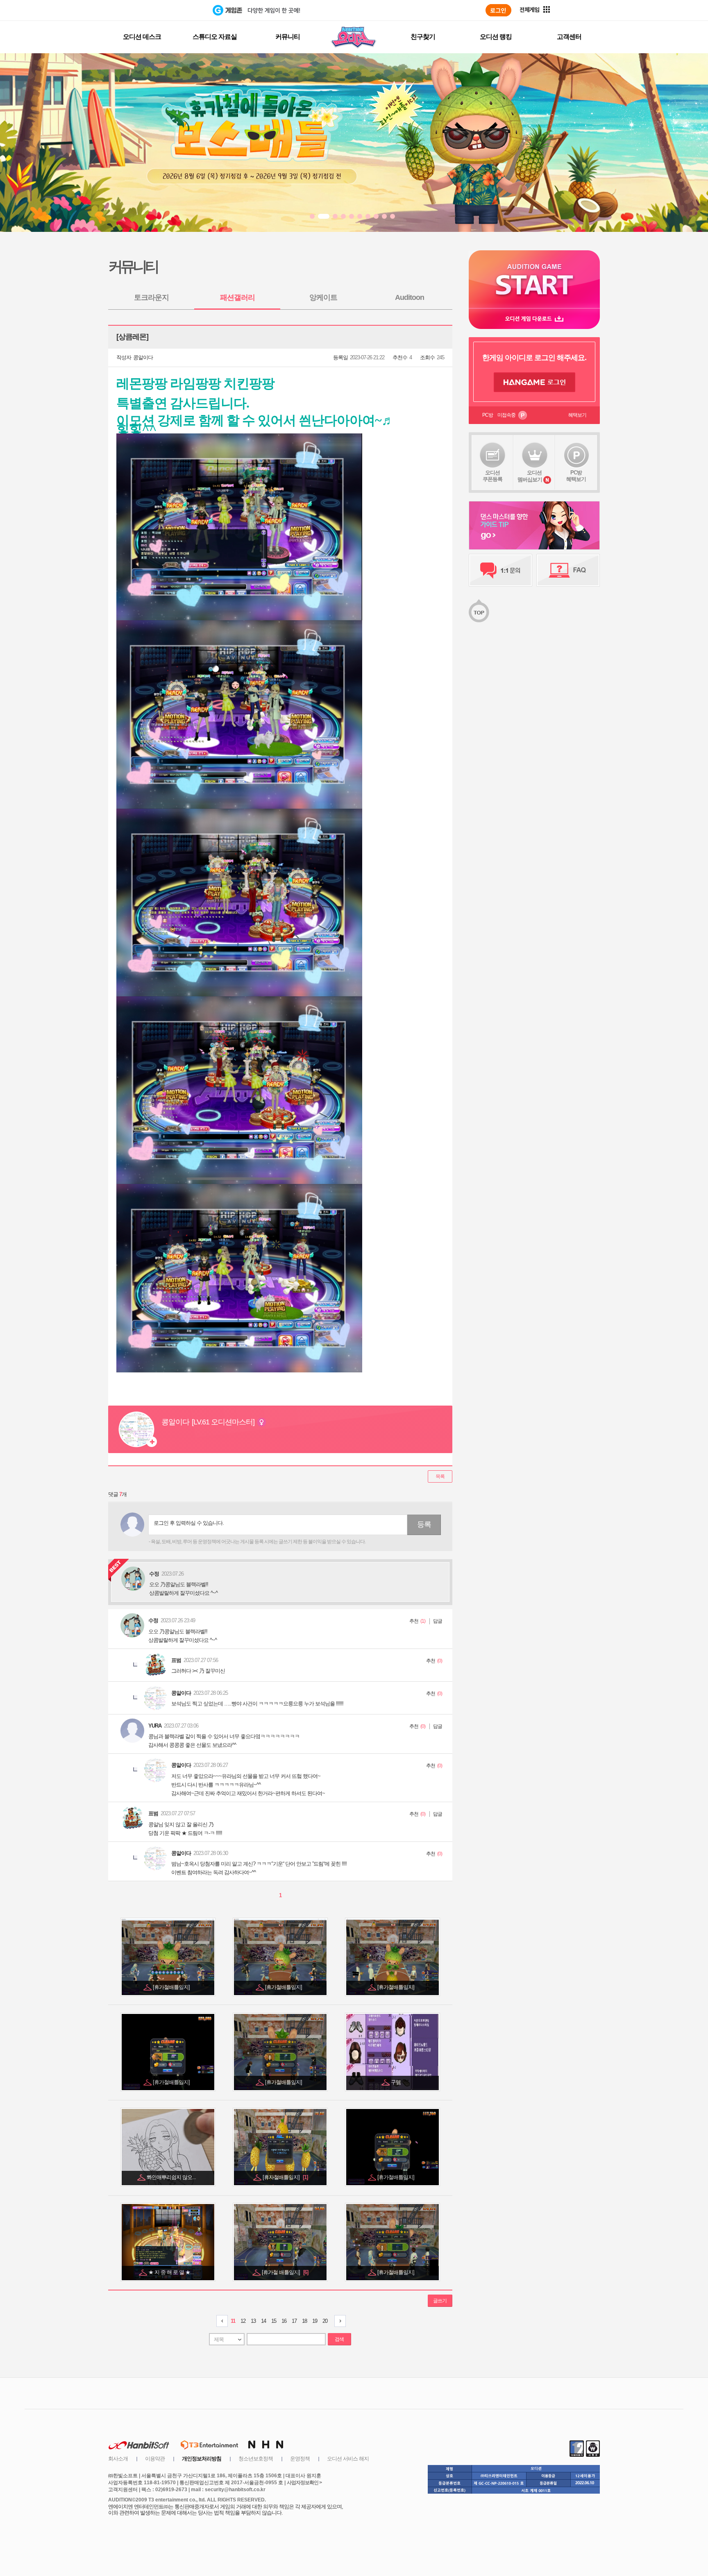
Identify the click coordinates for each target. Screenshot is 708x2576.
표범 (176, 1660)
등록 (424, 1524)
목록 (440, 1476)
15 (274, 2321)
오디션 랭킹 (496, 37)
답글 (438, 1621)
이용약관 (155, 2459)
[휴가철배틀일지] (172, 1987)
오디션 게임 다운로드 (534, 319)
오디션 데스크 (142, 37)
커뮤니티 (288, 37)
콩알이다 (143, 357)
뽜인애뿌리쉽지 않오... (172, 2177)
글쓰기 (440, 2301)
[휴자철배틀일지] (285, 2177)
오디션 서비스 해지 (348, 2459)
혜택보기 (577, 415)
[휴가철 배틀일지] (285, 2272)
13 (253, 2321)
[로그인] (498, 10)
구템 (396, 2082)
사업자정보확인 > (304, 2483)
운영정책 (300, 2459)
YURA (155, 1726)
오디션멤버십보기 (530, 476)
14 (263, 2321)
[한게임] (179, 10)
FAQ (568, 570)
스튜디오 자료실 (215, 37)
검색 (339, 2339)
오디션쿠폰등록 (492, 476)
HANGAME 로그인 (534, 382)
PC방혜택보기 (576, 476)
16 (284, 2321)
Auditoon (410, 297)
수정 (153, 1620)
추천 (414, 1621)
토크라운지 (151, 297)
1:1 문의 (500, 570)
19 (315, 2321)
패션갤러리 (237, 297)
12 (243, 2321)
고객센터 (569, 37)
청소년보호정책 (256, 2459)
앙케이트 (323, 297)
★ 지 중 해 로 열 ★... (172, 2272)
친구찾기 (423, 37)
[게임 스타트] (534, 279)
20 (325, 2321)
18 (304, 2321)
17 (294, 2321)
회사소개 (118, 2459)
